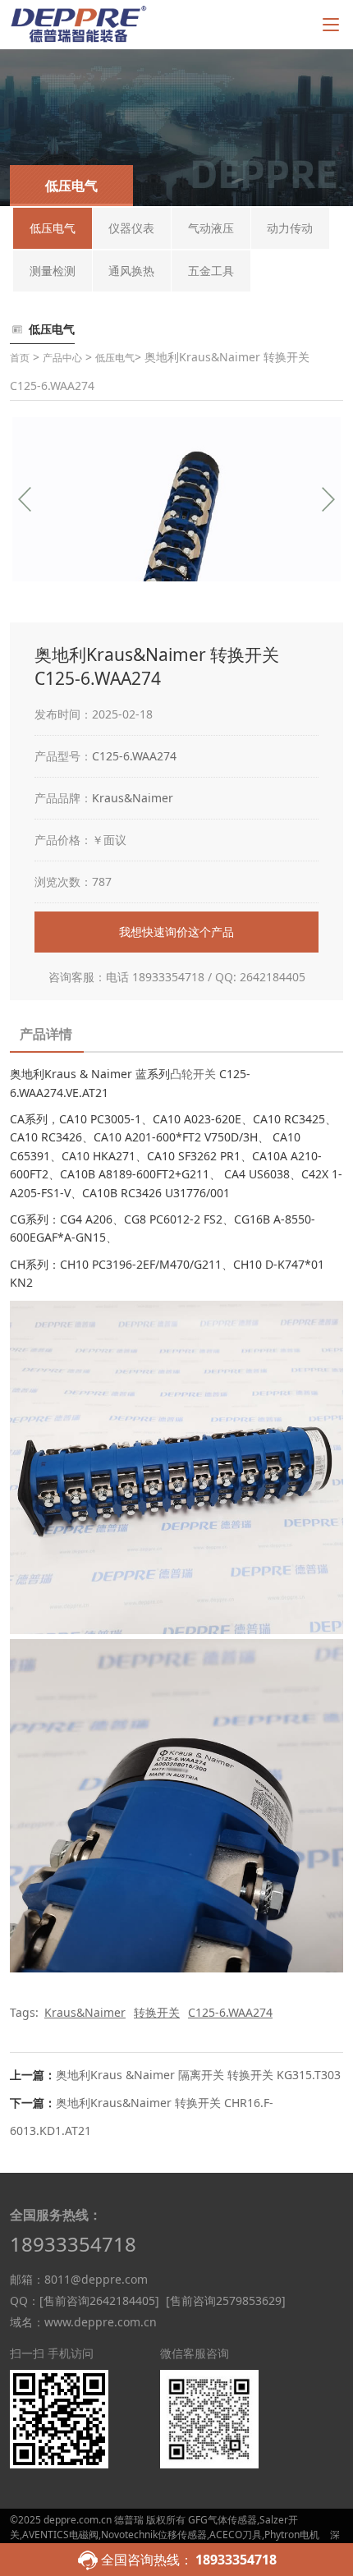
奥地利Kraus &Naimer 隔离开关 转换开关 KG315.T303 (198, 2075)
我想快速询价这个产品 (176, 932)
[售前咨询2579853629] (226, 2300)
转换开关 (157, 2012)
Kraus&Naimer (133, 798)
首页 (20, 358)
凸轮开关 (193, 1074)
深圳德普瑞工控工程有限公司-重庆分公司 (175, 2542)
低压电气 (115, 358)
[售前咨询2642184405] (99, 2300)
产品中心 (62, 358)
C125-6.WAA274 (134, 756)
